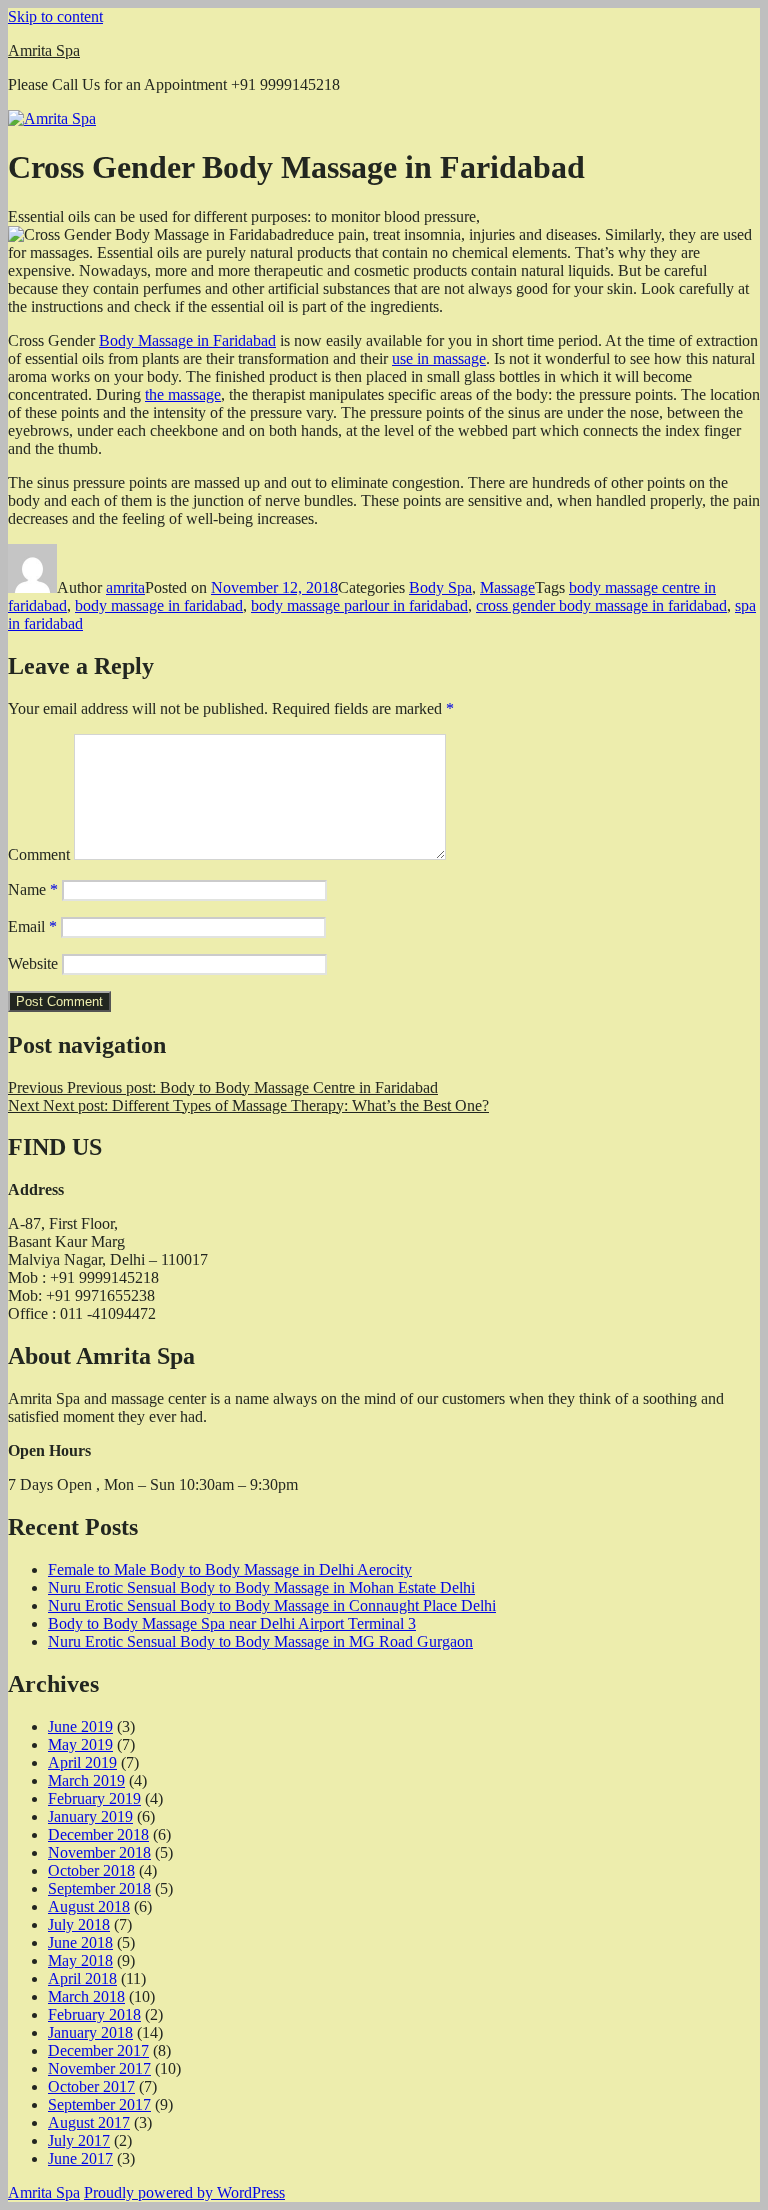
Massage (507, 587)
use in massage (439, 358)
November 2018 (99, 1852)
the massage (183, 394)
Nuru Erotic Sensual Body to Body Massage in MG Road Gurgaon (260, 1641)
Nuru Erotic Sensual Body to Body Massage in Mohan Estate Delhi (261, 1587)
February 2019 (94, 1798)
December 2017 (98, 2050)
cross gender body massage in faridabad (601, 605)
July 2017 (79, 2140)
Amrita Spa (44, 50)
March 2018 (86, 1996)
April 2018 (82, 1978)
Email (32, 926)
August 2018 (89, 1906)
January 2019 (90, 1816)
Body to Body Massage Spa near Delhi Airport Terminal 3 (232, 1623)
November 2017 (99, 2068)
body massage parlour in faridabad (359, 605)
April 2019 (82, 1762)
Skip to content (55, 16)
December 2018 (98, 1834)
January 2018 (90, 2032)
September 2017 (99, 2104)
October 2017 (91, 2086)
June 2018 (80, 1942)
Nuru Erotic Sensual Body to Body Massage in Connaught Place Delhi (272, 1605)
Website (33, 963)
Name (33, 889)
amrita (125, 587)
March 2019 (86, 1780)
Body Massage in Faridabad (187, 340)
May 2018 (80, 1960)
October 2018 (91, 1870)
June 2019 (80, 1726)
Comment (39, 854)
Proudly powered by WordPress (184, 2192)
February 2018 (94, 2014)
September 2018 (99, 1888)
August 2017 (89, 2122)
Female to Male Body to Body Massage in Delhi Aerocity (230, 1569)
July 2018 (79, 1924)
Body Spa (440, 587)
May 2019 (80, 1744)
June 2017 (80, 2158)
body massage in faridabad (159, 605)
